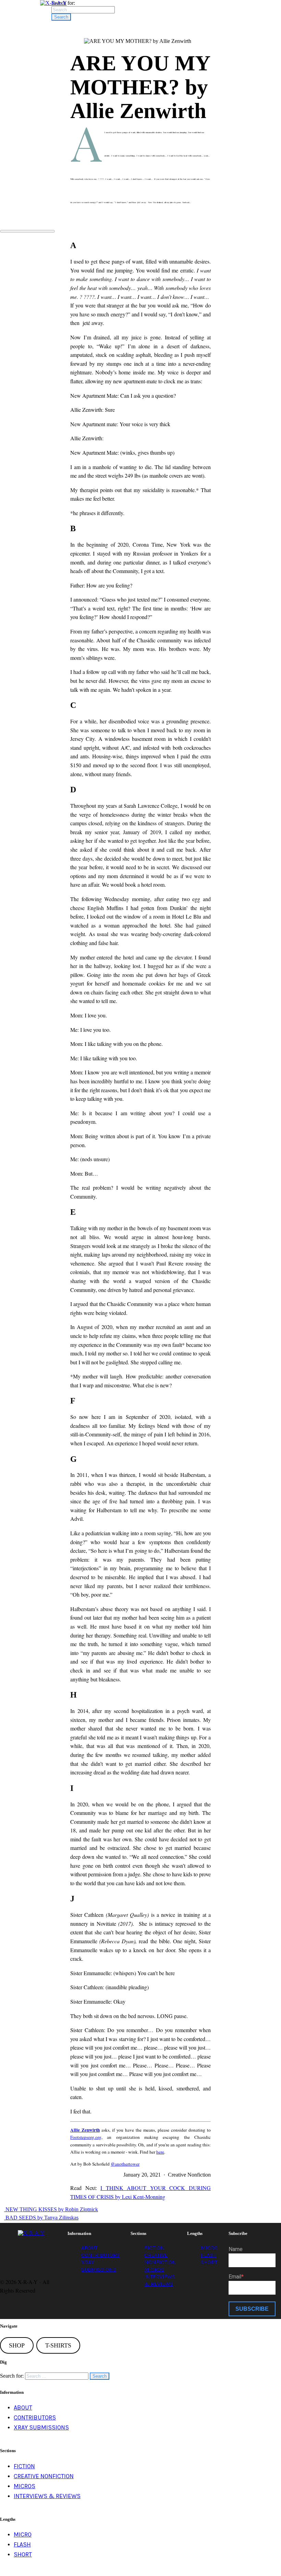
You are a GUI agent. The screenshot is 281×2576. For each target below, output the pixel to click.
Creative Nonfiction (44, 2476)
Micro (209, 2248)
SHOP (17, 2345)
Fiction (154, 2248)
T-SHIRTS (58, 2345)
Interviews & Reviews (47, 2496)
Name (236, 2249)
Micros (154, 2269)
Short (209, 2262)
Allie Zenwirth (85, 2130)
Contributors (100, 2255)
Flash (209, 2255)
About (89, 2248)
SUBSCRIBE (252, 2309)
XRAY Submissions (41, 2427)
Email (235, 2277)
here (160, 2152)
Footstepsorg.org (86, 2137)
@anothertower (125, 2164)
